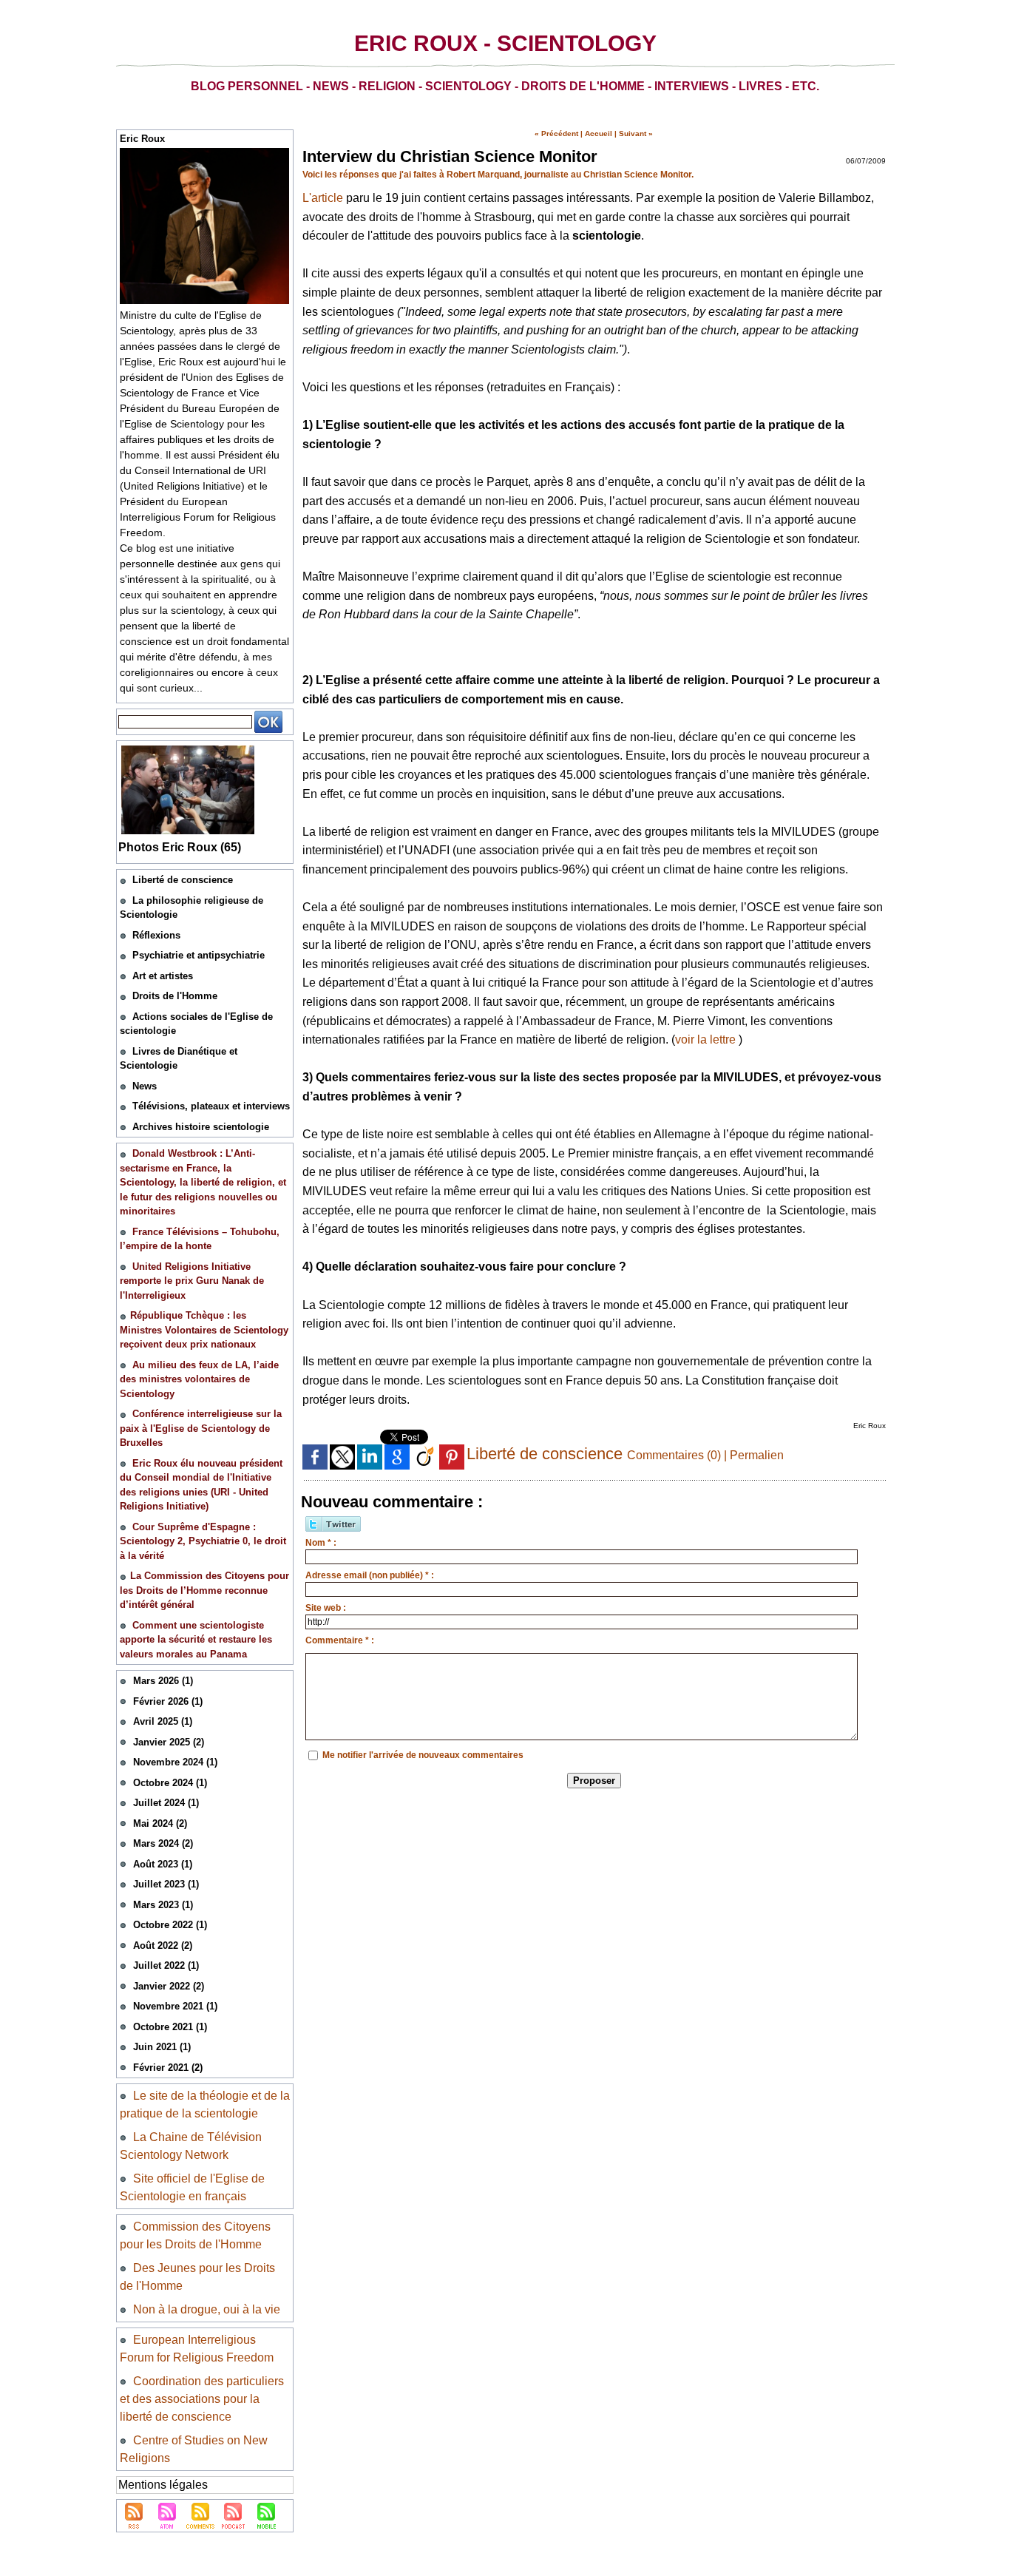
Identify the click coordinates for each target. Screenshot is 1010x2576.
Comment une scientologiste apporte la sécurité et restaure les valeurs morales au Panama (196, 1640)
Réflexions (156, 935)
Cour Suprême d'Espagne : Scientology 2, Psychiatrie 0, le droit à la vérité (203, 1541)
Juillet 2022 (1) (166, 1965)
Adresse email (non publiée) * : (370, 1575)
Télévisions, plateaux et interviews (211, 1106)
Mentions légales (163, 2485)
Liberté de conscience (183, 880)
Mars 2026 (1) (163, 1681)
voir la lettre (705, 1039)
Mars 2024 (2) (163, 1843)
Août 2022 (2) (163, 1945)
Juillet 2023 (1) (166, 1884)
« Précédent (556, 133)
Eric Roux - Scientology (505, 43)
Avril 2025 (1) (163, 1721)
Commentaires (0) (675, 1455)
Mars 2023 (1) (163, 1905)
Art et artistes (163, 976)
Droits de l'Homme (175, 996)
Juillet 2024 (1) (166, 1803)
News (145, 1086)
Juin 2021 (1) (162, 2047)
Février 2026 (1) (168, 1701)
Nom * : (321, 1543)
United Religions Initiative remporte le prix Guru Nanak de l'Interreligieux (192, 1281)
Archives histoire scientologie (201, 1127)
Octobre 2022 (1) (170, 1925)
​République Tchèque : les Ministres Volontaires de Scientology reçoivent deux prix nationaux (204, 1330)
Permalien (757, 1455)
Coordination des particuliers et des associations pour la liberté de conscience (202, 2399)
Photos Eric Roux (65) (180, 847)
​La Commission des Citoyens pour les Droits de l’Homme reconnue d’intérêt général (204, 1590)
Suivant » (636, 133)
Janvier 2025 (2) (169, 1742)
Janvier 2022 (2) (169, 1986)
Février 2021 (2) (168, 2068)
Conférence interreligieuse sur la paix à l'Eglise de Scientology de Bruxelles (201, 1428)
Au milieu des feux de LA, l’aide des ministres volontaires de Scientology (199, 1379)
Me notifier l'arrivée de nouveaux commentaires (423, 1755)
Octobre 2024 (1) (170, 1783)
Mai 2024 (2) (160, 1823)
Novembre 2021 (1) (175, 2006)
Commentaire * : (340, 1640)
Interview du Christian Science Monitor (450, 156)
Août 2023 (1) (163, 1864)
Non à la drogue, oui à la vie (207, 2309)
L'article (323, 198)
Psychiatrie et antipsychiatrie (199, 955)
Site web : (326, 1608)
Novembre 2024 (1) (175, 1762)
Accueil (599, 133)
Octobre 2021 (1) (170, 2027)
